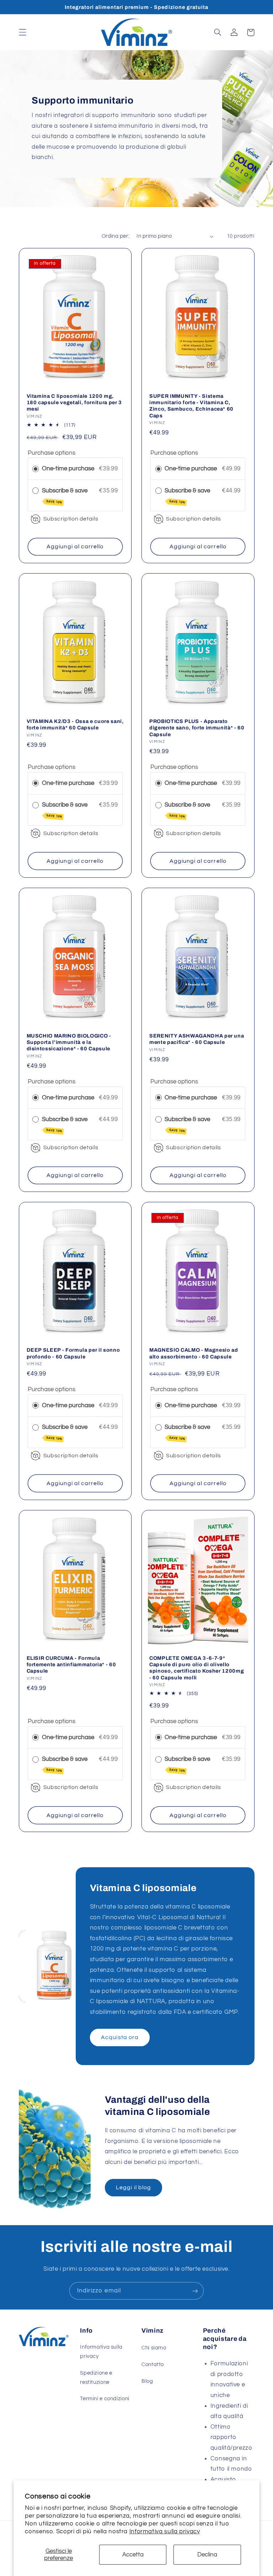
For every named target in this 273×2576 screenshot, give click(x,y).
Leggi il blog (133, 2187)
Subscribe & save (65, 496)
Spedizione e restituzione (96, 2378)
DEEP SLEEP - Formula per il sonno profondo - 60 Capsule (73, 1353)
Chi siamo (154, 2348)
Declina (207, 2555)
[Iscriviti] (195, 2291)
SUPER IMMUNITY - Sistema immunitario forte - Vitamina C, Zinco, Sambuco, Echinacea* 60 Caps (191, 406)
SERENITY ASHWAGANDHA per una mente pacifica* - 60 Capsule (197, 1039)
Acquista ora (120, 2037)
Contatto (153, 2364)
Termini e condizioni (105, 2399)
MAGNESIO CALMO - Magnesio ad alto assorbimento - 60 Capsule (194, 1353)
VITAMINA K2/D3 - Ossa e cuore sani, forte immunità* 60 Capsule (75, 724)
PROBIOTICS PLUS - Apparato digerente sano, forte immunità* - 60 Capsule (197, 728)
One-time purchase (68, 469)
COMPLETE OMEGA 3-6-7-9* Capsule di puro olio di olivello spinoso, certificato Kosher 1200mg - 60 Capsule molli (197, 1668)
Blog (147, 2381)
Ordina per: (116, 236)
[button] (22, 32)
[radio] (36, 469)
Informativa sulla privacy (165, 2532)
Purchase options (52, 453)
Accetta (133, 2555)
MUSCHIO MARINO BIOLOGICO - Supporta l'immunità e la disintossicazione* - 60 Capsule (69, 1042)
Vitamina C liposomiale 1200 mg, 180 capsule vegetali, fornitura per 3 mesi (74, 403)
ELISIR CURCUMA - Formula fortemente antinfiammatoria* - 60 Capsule (71, 1665)
